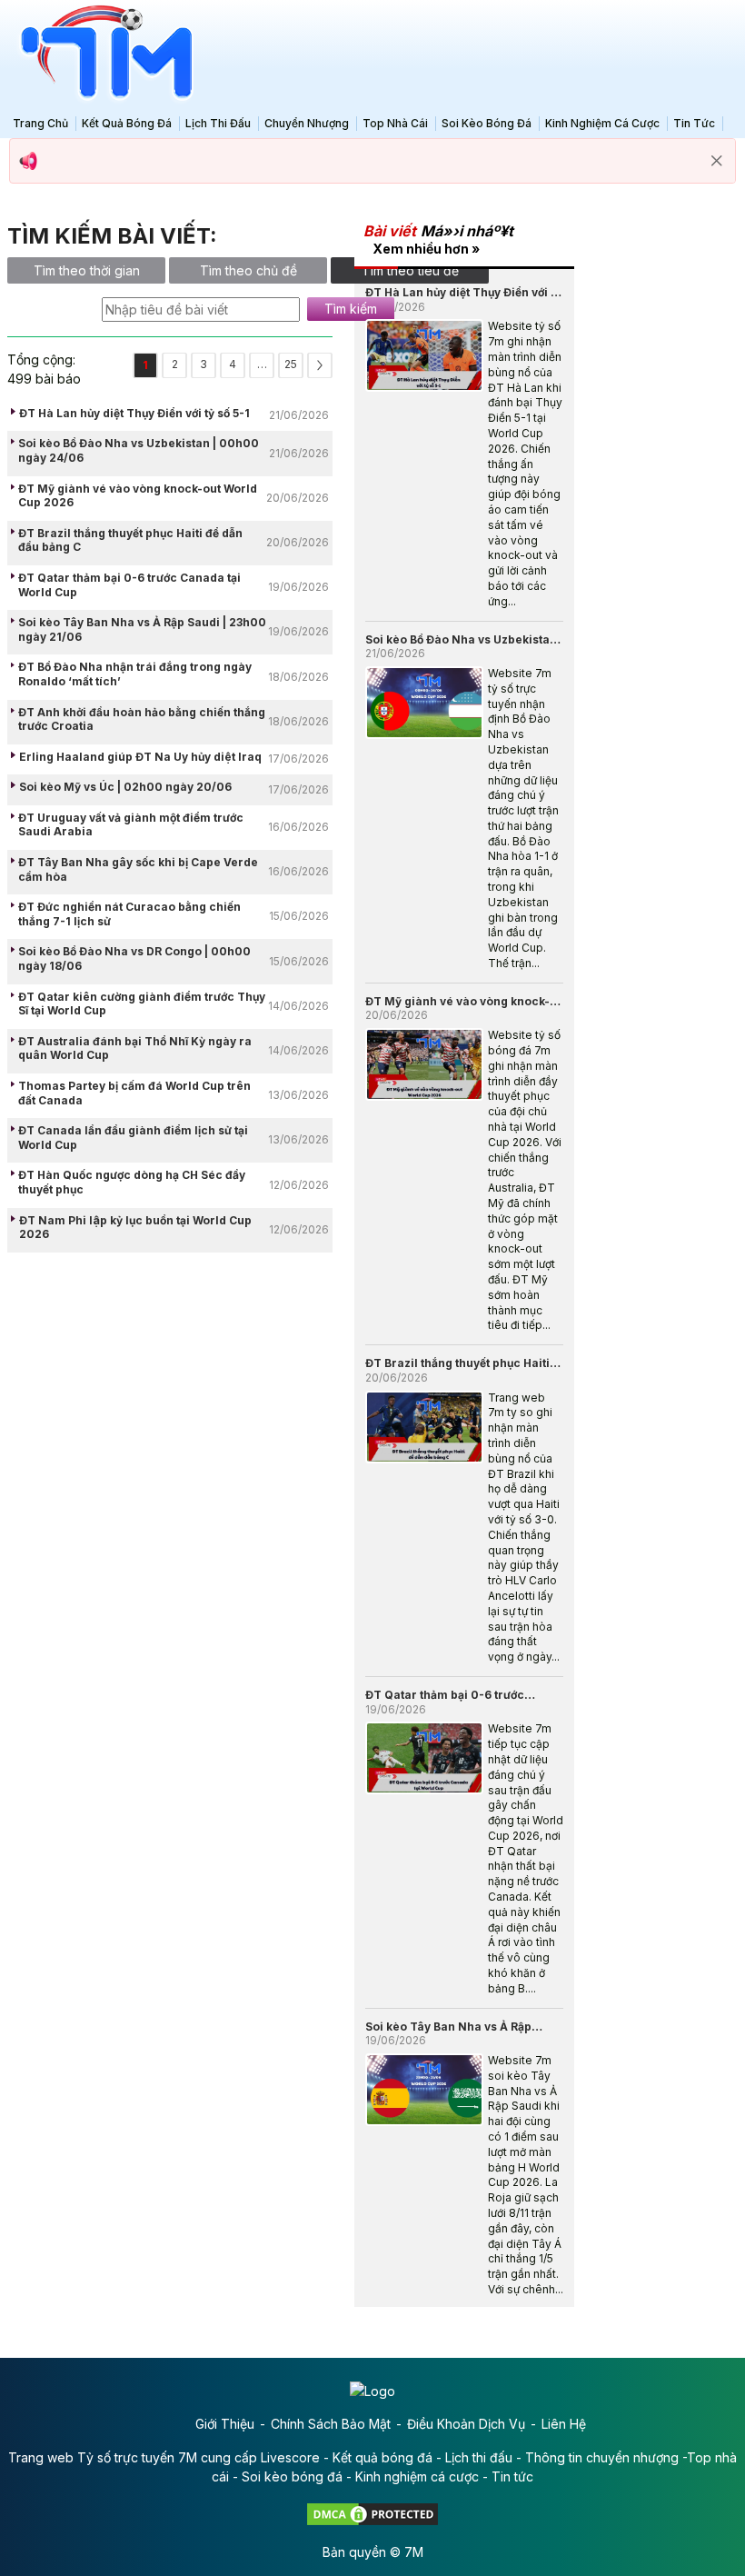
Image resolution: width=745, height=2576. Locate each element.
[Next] (320, 365)
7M (414, 2552)
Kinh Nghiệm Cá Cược (602, 123)
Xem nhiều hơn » (426, 249)
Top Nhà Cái (395, 123)
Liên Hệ (564, 2424)
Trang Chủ (40, 123)
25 (291, 364)
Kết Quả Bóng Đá (127, 123)
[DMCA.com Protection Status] (372, 2513)
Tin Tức (694, 123)
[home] (102, 53)
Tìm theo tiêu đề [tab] (410, 270)
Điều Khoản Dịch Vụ (466, 2424)
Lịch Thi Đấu (218, 123)
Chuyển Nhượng (307, 123)
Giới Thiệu (225, 2424)
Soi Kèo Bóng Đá (487, 123)
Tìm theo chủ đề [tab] (248, 270)
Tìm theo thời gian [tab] (87, 270)
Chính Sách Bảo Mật (331, 2424)
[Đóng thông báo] (717, 161)
